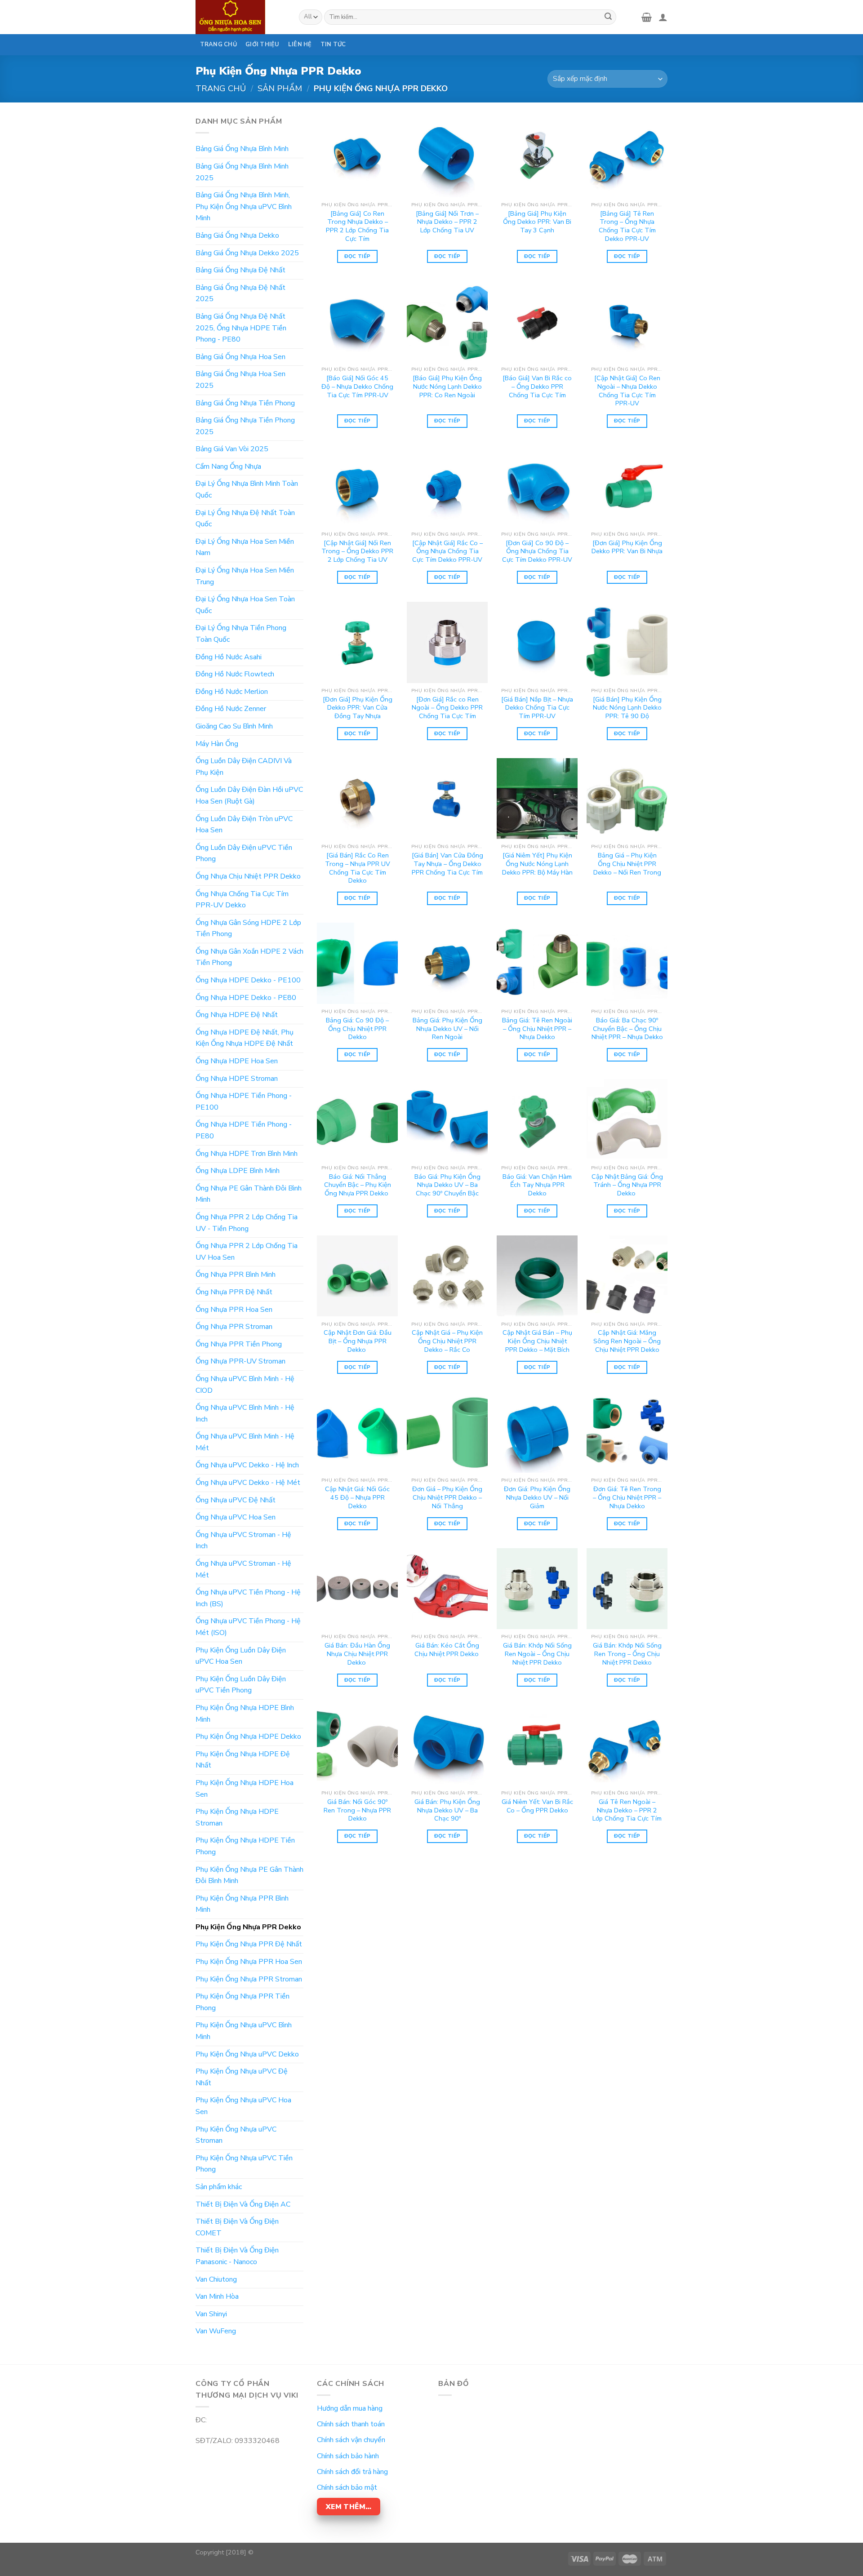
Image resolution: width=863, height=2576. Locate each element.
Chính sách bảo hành (348, 2456)
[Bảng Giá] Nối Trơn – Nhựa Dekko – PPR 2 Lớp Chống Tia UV (447, 222)
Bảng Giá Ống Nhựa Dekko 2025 (247, 253)
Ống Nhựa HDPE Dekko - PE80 (246, 998)
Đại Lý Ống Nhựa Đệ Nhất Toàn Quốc (245, 519)
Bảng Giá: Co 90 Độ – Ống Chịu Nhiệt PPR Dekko (357, 1029)
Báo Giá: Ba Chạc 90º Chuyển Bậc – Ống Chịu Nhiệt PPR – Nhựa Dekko (627, 1029)
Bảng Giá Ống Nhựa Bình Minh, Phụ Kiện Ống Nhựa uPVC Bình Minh (244, 207)
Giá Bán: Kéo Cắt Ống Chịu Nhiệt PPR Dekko (447, 1650)
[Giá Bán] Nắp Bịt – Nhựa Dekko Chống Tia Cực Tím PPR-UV (537, 708)
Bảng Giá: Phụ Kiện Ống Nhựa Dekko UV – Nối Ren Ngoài (447, 1029)
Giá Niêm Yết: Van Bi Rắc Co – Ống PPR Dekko (537, 1806)
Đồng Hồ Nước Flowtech (235, 674)
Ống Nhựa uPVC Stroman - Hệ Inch (243, 1541)
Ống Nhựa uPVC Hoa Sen (236, 1517)
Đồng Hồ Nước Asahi (229, 657)
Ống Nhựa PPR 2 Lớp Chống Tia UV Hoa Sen (247, 1252)
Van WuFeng (216, 2331)
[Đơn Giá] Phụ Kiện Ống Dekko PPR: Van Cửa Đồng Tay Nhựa (358, 708)
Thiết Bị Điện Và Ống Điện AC (243, 2204)
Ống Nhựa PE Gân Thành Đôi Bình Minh (249, 1194)
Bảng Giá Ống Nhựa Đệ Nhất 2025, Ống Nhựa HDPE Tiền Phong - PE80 (241, 328)
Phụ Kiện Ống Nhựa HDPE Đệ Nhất (243, 1760)
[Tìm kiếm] (608, 17)
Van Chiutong (216, 2279)
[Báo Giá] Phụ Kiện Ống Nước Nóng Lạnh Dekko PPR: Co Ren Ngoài (447, 386)
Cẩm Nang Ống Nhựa (228, 466)
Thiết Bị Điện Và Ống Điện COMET (237, 2227)
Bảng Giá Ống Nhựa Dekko (237, 235)
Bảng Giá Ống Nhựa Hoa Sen (240, 357)
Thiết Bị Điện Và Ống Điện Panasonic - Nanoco (237, 2256)
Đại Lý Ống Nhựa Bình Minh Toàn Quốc (247, 489)
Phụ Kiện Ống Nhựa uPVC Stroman (236, 2135)
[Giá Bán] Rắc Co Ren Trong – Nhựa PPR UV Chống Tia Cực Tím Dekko (358, 868)
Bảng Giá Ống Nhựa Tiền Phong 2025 (245, 426)
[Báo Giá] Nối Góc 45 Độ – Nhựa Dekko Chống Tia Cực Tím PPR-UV (357, 386)
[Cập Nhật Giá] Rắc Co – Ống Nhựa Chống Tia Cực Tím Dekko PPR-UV (447, 551)
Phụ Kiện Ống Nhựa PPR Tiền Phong (242, 2002)
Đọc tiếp (358, 256)
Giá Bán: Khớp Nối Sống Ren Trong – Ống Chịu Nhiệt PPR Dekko (627, 1654)
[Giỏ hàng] (647, 17)
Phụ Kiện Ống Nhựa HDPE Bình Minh (245, 1714)
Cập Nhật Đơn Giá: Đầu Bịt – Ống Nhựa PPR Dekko (358, 1341)
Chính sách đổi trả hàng (352, 2472)
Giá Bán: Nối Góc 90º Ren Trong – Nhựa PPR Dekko (357, 1810)
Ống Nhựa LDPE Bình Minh (238, 1171)
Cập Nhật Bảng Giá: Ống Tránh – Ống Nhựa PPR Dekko (627, 1185)
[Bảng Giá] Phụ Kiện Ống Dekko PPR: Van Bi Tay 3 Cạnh (537, 222)
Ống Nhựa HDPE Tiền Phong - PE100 (244, 1101)
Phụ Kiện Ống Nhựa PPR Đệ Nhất (249, 1944)
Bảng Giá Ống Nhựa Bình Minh (242, 149)
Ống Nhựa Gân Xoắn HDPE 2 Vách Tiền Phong (249, 957)
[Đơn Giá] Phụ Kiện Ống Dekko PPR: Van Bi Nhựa (627, 547)
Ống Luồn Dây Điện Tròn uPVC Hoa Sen (244, 825)
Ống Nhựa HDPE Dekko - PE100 (248, 980)
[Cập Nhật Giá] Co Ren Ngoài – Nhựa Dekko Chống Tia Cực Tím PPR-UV (627, 391)
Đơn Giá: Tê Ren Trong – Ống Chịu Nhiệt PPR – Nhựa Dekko (627, 1497)
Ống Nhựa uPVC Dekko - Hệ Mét (248, 1483)
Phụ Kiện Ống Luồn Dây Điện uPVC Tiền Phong (241, 1685)
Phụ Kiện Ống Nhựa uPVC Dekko (247, 2054)
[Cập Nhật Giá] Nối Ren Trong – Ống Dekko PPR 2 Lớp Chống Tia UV (357, 551)
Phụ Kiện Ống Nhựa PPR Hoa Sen (249, 1962)
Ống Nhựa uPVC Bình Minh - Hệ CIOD (245, 1385)
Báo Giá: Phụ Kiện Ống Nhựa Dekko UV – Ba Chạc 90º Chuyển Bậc (447, 1185)
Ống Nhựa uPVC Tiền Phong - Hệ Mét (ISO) (248, 1627)
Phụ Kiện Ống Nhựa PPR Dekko (248, 1927)
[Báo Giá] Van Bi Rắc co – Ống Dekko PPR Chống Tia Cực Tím (537, 386)
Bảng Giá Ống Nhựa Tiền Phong (245, 403)
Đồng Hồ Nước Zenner (231, 709)
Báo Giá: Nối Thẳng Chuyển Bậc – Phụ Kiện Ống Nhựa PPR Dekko (358, 1185)
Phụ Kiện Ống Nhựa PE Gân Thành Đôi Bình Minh (249, 1875)
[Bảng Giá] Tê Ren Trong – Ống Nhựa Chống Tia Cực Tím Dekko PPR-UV (627, 226)
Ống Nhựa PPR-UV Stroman (240, 1361)
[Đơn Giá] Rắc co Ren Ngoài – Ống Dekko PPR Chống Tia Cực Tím (447, 708)
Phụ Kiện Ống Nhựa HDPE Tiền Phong (245, 1846)
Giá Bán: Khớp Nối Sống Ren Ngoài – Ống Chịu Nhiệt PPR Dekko (537, 1654)
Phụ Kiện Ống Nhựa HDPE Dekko (248, 1737)
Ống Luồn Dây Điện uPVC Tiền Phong (244, 853)
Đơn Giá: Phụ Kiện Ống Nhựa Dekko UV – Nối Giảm (537, 1497)
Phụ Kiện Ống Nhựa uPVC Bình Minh (244, 2031)
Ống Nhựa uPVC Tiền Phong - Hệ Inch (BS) (248, 1598)
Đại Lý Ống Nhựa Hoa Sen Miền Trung (245, 576)
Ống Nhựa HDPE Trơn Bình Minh (247, 1154)
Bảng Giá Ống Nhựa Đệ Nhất (240, 270)
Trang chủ (221, 88)
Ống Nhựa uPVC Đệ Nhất (236, 1500)
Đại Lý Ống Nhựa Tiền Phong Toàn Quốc (241, 634)
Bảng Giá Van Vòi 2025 (232, 449)
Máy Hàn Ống (217, 744)
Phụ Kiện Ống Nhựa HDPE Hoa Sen (245, 1789)
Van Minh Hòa (217, 2296)
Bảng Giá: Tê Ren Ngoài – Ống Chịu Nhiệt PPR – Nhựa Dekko (537, 1029)
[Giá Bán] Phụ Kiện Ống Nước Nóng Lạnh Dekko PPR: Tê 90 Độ (627, 708)
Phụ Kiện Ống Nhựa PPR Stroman (249, 1979)
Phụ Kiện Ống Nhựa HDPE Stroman (237, 1817)
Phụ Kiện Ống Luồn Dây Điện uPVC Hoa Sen (241, 1656)
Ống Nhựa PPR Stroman (234, 1327)
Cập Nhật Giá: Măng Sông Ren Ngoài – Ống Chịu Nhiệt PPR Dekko (627, 1341)
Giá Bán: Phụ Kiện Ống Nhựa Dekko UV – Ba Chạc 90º (447, 1810)
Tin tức (333, 44)
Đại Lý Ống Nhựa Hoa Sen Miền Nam (245, 547)
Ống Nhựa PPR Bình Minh (236, 1275)
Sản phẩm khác (219, 2187)
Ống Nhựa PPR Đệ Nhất (234, 1292)
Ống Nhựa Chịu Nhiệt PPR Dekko (248, 876)
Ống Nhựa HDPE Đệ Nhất (237, 1015)
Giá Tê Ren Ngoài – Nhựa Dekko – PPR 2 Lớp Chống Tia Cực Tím (627, 1810)
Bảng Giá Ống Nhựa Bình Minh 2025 (242, 172)
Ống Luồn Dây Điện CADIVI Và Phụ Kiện (244, 767)
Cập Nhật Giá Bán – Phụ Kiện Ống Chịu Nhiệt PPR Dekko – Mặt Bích (537, 1341)
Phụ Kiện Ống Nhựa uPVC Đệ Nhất (242, 2077)
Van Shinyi (211, 2314)
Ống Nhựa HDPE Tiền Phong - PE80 (244, 1130)
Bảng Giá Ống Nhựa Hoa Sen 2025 (240, 380)
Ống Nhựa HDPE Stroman (237, 1079)
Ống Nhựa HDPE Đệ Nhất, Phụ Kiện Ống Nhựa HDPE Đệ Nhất (245, 1038)
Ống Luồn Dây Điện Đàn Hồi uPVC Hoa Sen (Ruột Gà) (249, 795)
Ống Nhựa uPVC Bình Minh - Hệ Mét (245, 1442)
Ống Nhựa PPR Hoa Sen (234, 1310)
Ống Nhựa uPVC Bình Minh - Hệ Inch (245, 1413)
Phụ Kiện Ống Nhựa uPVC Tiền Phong (244, 2164)
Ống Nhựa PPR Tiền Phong (239, 1344)
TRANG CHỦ (218, 44)
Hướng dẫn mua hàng (350, 2408)
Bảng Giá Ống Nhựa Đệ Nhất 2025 (240, 293)
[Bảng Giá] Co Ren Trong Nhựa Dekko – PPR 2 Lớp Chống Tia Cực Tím (357, 226)
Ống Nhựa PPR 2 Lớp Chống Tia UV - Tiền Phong (247, 1223)
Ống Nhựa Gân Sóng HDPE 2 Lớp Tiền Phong (248, 928)
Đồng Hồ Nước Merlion (232, 692)
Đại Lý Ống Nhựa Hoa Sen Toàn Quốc (245, 605)
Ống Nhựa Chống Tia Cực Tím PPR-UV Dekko (242, 900)
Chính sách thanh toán (351, 2424)
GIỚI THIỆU (262, 44)
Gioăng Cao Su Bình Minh (234, 726)
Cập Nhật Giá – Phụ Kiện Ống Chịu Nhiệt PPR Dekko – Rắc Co (447, 1341)
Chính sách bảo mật (347, 2487)
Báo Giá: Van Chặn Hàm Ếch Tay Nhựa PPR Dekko (537, 1185)
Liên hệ (300, 44)
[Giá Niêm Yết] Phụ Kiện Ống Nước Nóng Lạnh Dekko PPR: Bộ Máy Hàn (537, 864)
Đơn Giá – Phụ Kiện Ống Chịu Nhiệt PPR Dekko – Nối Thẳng (447, 1497)
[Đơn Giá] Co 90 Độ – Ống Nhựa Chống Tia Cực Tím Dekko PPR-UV (537, 551)
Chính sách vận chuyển (351, 2440)
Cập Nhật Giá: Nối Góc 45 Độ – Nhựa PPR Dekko (357, 1497)
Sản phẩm (280, 88)
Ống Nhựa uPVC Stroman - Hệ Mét (243, 1569)
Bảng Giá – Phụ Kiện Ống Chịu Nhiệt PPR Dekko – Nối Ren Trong (627, 864)
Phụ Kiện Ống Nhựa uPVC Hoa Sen (243, 2106)
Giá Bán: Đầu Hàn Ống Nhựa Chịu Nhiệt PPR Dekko (357, 1654)
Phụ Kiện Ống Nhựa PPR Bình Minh (242, 1904)
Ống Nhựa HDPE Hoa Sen (237, 1061)
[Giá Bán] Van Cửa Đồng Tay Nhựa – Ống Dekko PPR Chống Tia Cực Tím (447, 864)
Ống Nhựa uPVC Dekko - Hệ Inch (247, 1465)
